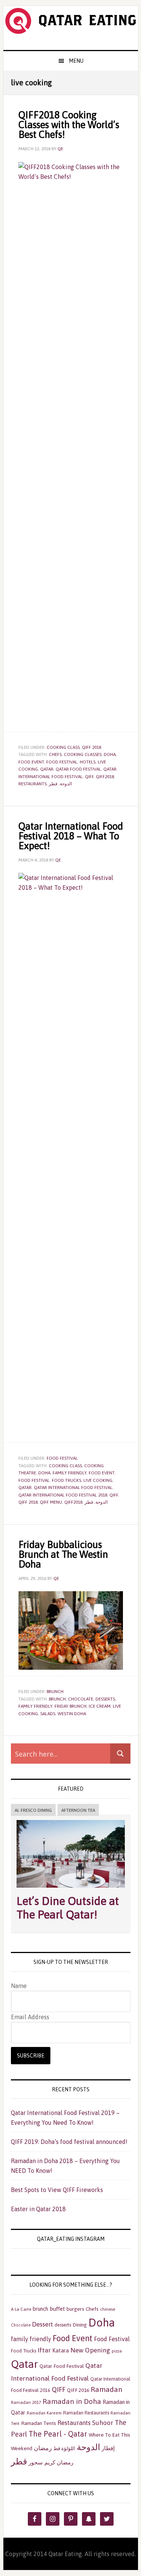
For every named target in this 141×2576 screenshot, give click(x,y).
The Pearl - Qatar (58, 2434)
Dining (80, 2325)
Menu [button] (76, 61)
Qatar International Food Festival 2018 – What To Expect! (71, 836)
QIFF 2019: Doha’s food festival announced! (69, 2142)
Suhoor (103, 2423)
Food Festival (62, 762)
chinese (108, 2309)
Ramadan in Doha (72, 2401)
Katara (61, 2351)
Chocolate (81, 1699)
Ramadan (106, 2389)
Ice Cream (100, 1706)
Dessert (42, 2324)
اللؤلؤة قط (64, 2448)
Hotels (88, 762)
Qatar (47, 769)
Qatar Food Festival (78, 769)
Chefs (55, 754)
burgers (75, 2309)
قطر (53, 784)
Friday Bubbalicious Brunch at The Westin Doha (63, 1554)
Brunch (55, 1692)
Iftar (44, 2350)
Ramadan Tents (39, 2423)
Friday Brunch (70, 1706)
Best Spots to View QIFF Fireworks (57, 2190)
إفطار (108, 2448)
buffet (57, 2309)
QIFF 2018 (92, 747)
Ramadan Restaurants (86, 2413)
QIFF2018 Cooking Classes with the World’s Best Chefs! (69, 125)
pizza (117, 2351)
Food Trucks (67, 1480)
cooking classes (83, 754)
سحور (36, 2462)
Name (19, 1986)
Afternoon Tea (78, 1810)
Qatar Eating (71, 28)
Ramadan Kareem (44, 2413)
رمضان (43, 2448)
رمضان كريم (59, 2462)
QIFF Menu (51, 1502)
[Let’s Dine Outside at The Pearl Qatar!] (71, 1889)
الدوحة (66, 784)
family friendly (70, 1473)
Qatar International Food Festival (73, 1488)
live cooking (98, 1480)
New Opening (90, 2350)
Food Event (31, 762)
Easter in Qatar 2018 (38, 2209)
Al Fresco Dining (33, 1810)
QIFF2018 (105, 777)
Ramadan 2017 (26, 2402)
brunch (57, 1699)
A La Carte (21, 2309)
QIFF (89, 777)
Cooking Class (63, 747)
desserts (105, 1699)
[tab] (33, 1810)
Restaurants (33, 784)
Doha (110, 754)
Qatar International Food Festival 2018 (63, 1495)
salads (48, 1714)
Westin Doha (72, 1714)
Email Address (30, 2017)
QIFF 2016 (78, 2390)
